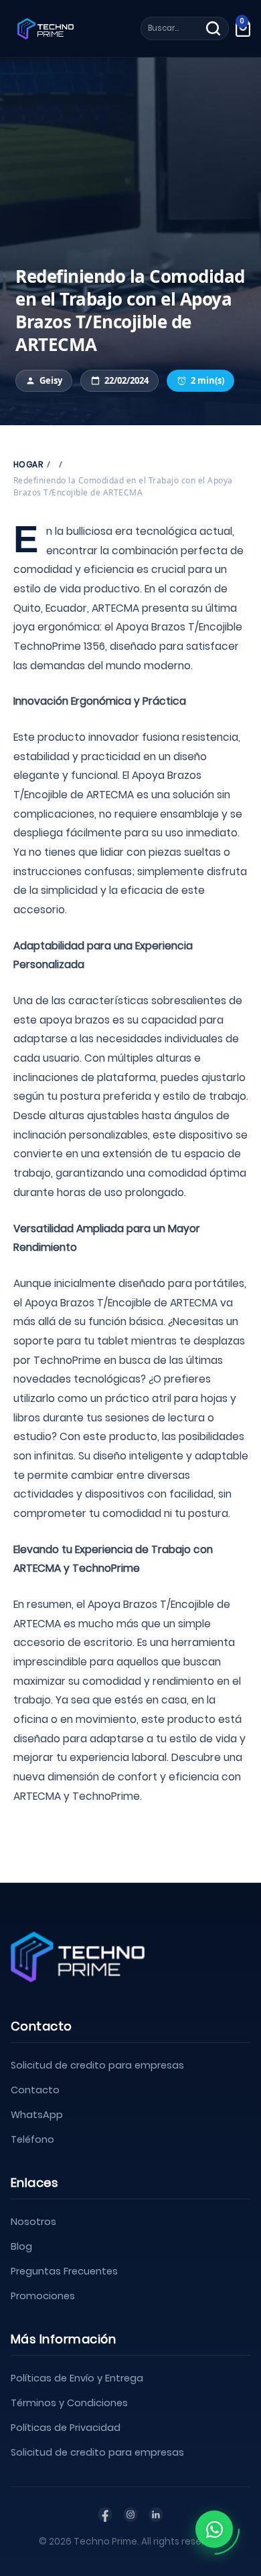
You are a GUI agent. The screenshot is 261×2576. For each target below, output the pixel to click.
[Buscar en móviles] (213, 28)
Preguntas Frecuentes (64, 2271)
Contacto (35, 2090)
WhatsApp (37, 2115)
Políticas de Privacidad (66, 2428)
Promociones (43, 2296)
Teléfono (32, 2139)
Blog (21, 2246)
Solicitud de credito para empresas (97, 2065)
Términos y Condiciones (69, 2403)
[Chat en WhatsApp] (214, 2529)
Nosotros (33, 2222)
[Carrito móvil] (243, 28)
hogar (28, 464)
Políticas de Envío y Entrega (77, 2378)
